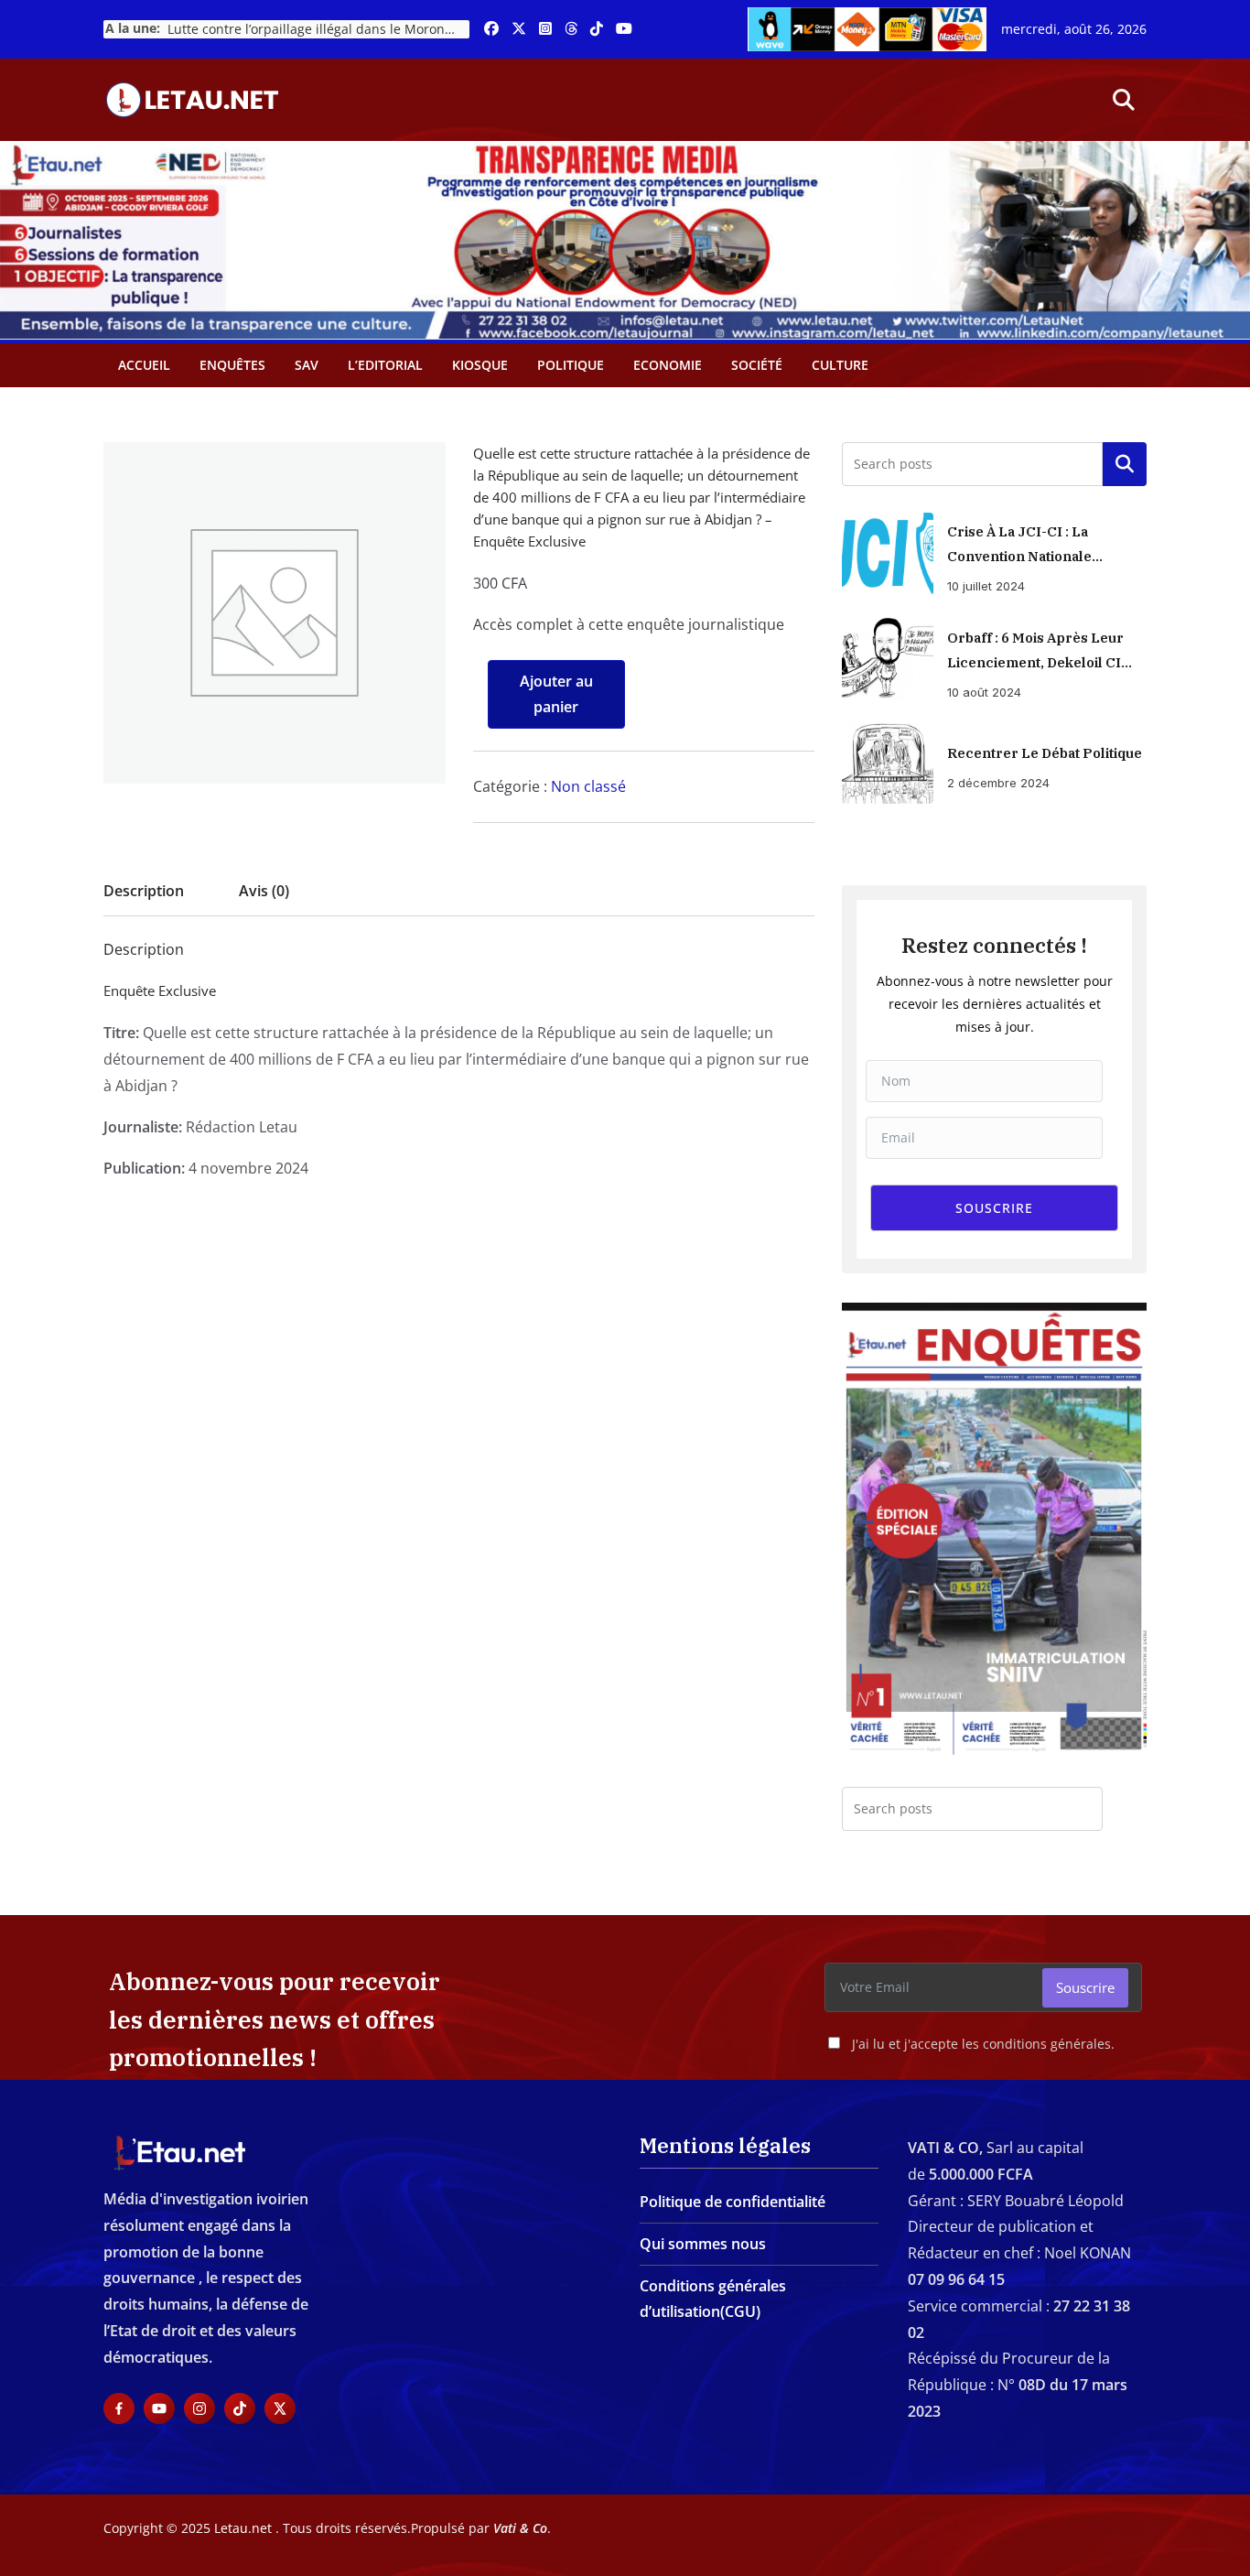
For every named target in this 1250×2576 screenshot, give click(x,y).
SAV (307, 365)
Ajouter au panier (556, 694)
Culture (840, 365)
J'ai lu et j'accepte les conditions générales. (983, 2044)
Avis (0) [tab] (264, 891)
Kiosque (480, 365)
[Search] (1125, 1809)
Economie (668, 365)
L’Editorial (385, 365)
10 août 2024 (984, 692)
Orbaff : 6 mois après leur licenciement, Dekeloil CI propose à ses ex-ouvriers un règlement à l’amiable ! (1039, 652)
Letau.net (243, 2528)
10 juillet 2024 (986, 586)
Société (757, 365)
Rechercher (1125, 464)
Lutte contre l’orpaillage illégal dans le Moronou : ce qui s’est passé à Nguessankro (318, 29)
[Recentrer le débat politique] (888, 763)
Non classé (588, 786)
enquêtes (232, 365)
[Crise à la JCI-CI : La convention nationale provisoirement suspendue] (888, 554)
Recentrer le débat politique (1045, 753)
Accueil (144, 365)
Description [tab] (144, 891)
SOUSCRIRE (994, 1208)
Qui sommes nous (703, 2244)
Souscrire (1085, 1987)
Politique (571, 365)
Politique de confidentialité (733, 2202)
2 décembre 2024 (998, 783)
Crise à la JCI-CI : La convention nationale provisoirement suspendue (1040, 546)
